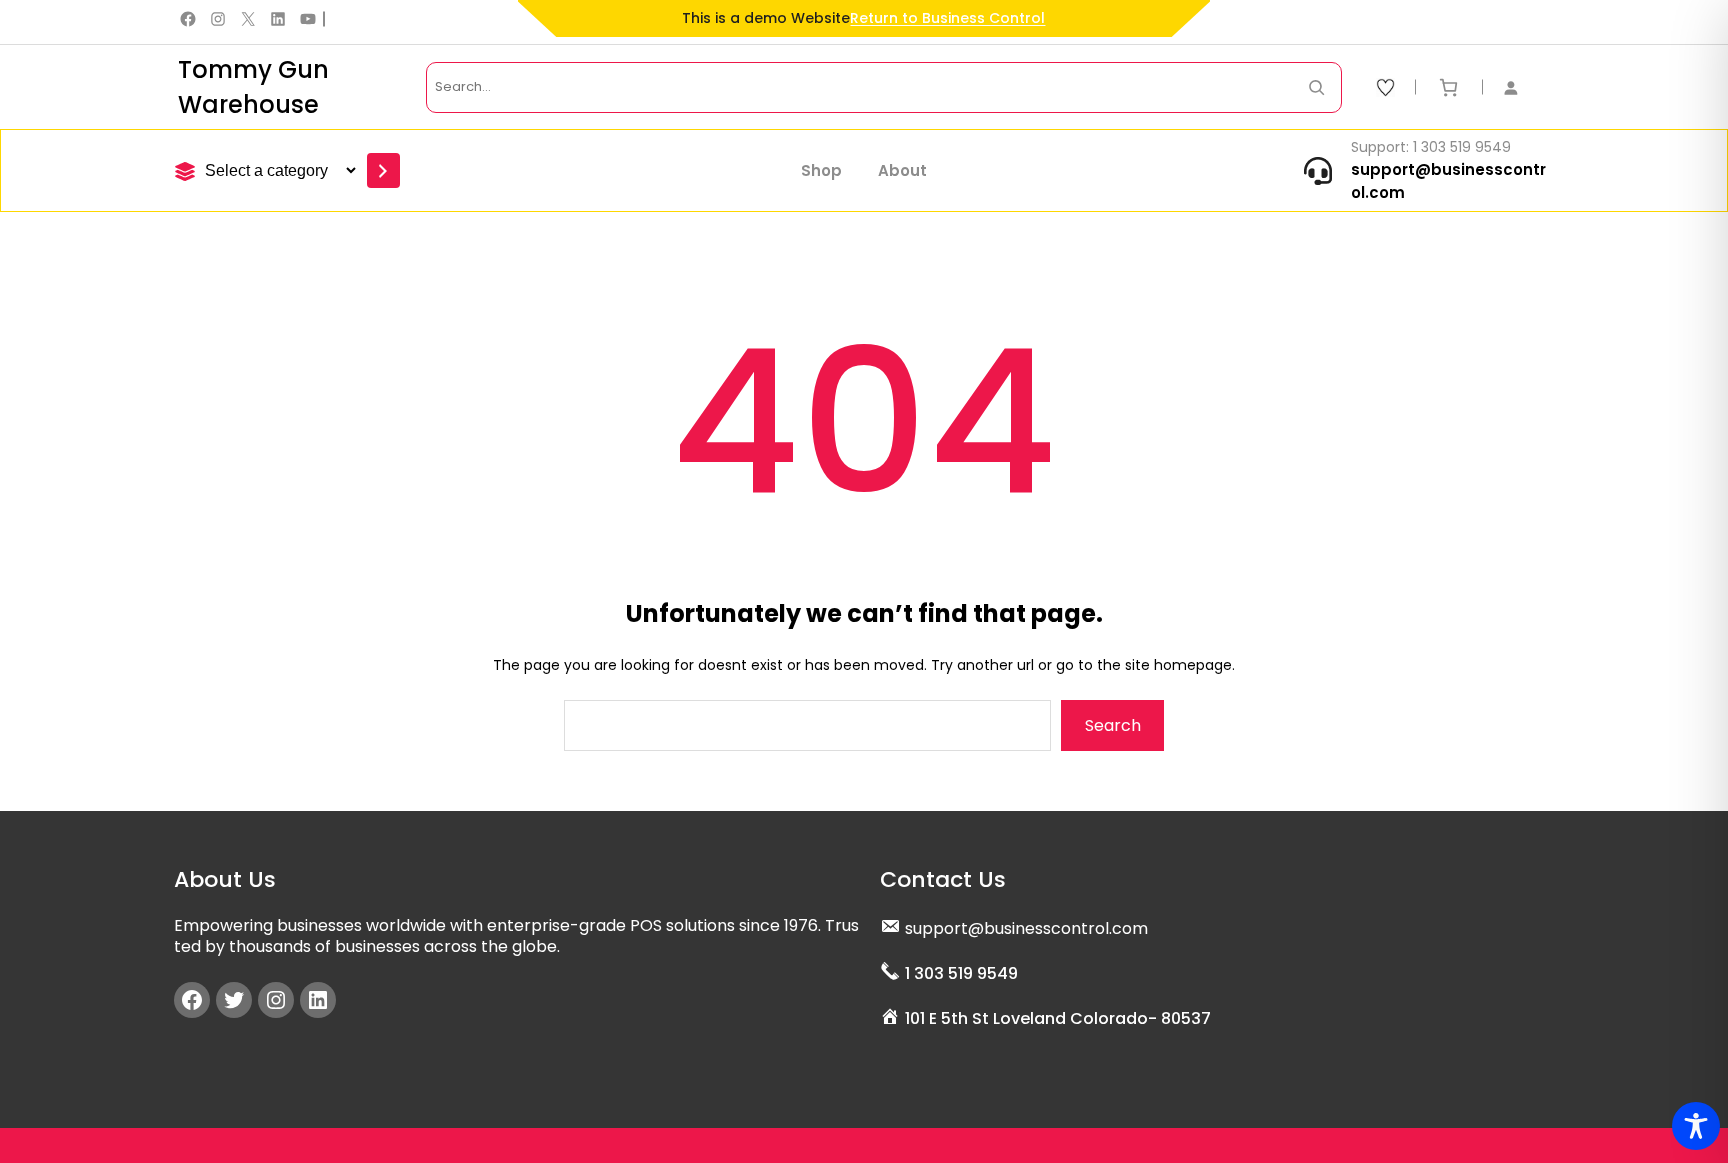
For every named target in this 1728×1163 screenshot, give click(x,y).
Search (1113, 725)
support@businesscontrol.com (1026, 928)
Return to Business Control (947, 18)
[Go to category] (383, 170)
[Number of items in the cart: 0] (1448, 87)
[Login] (1521, 87)
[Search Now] (1316, 87)
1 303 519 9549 (961, 973)
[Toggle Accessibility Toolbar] (1696, 1126)
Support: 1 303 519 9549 (1431, 147)
